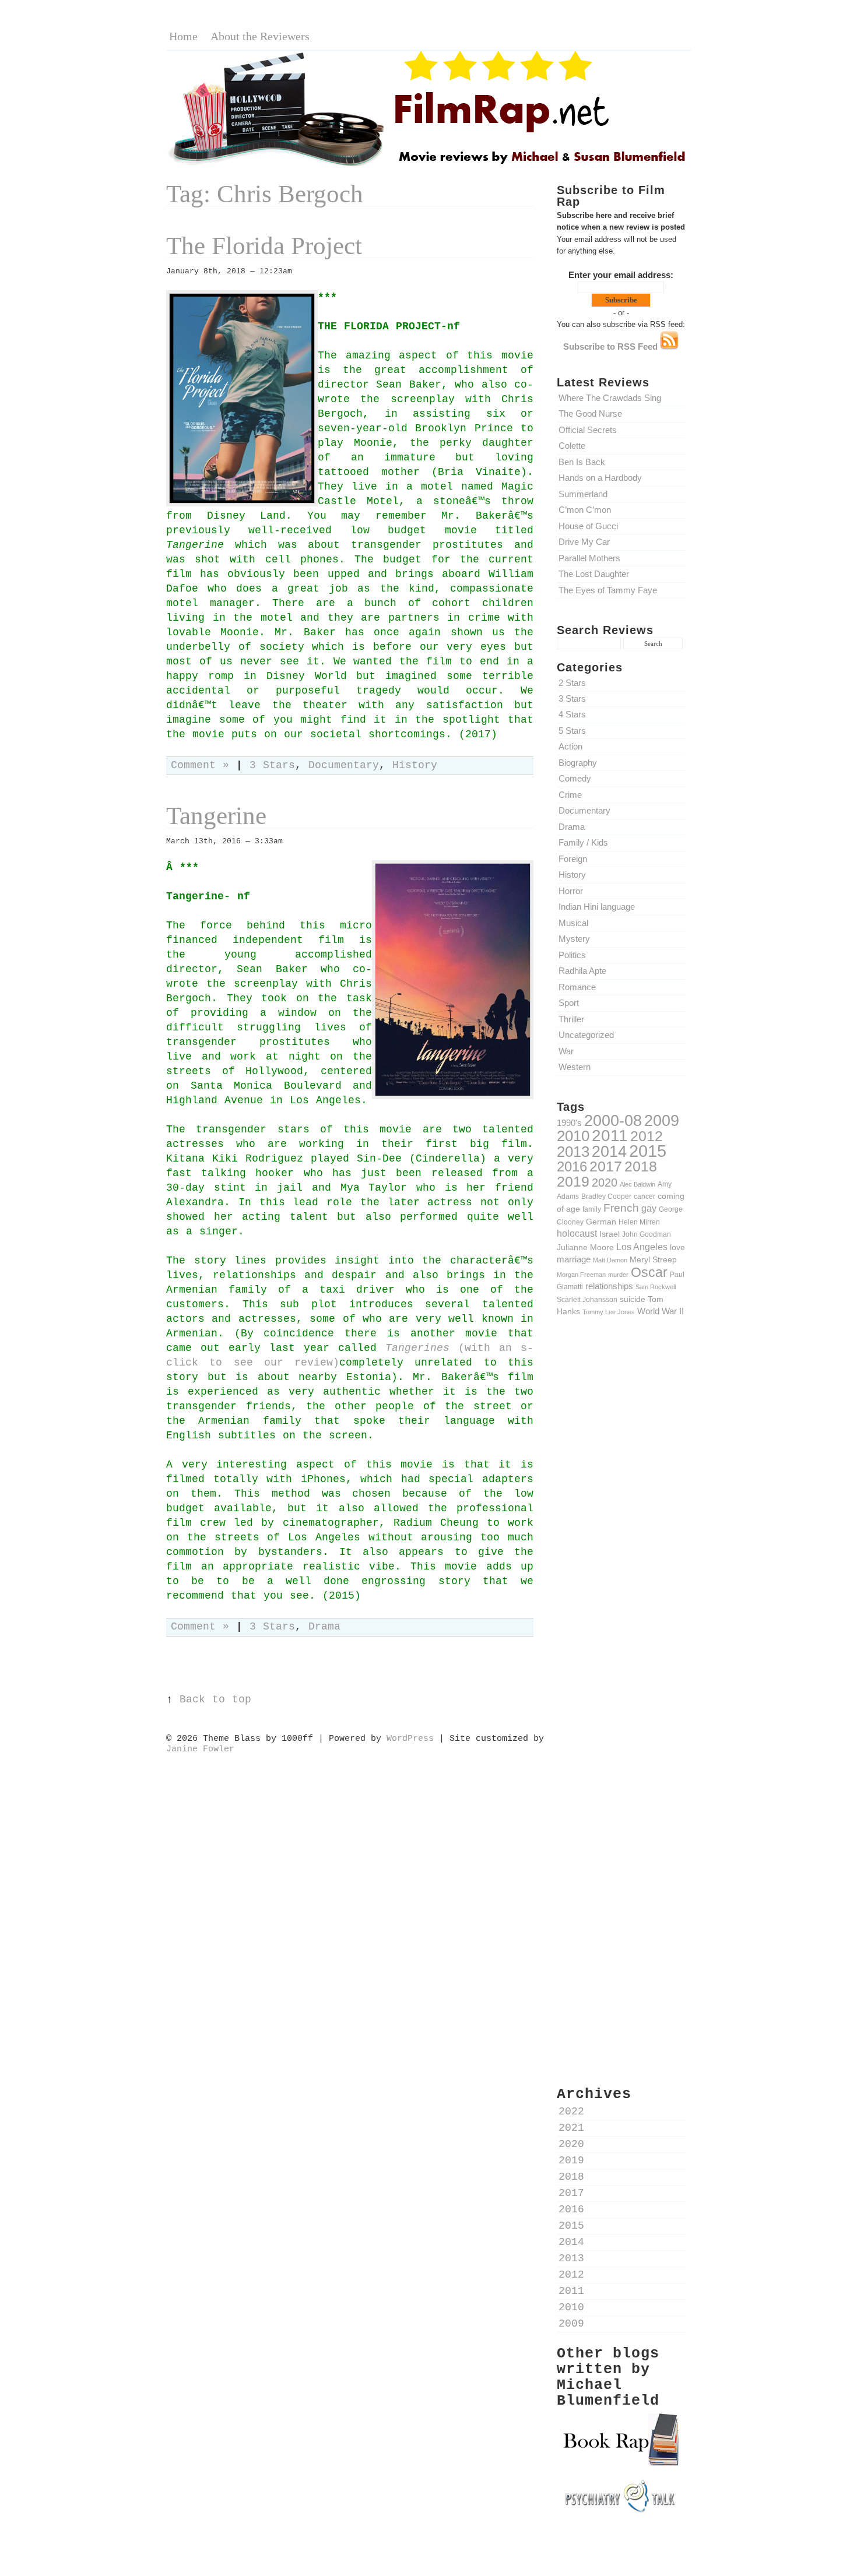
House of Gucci (588, 526)
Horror (571, 891)
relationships (609, 1286)
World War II (661, 1311)
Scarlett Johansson (587, 1299)
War (566, 1051)
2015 (648, 1151)
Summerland (583, 494)
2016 (572, 1166)
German (601, 1222)
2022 (571, 2112)
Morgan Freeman (581, 1275)
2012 (647, 1136)
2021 (571, 2128)
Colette (572, 446)
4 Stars (572, 714)
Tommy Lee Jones (609, 1312)
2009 (662, 1121)
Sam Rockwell (656, 1287)
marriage (574, 1259)
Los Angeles (642, 1247)
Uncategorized (586, 1035)
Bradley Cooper (606, 1196)
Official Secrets (588, 430)
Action (570, 746)
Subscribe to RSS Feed (612, 346)
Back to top (215, 1700)
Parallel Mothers (589, 558)
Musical (573, 923)
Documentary (584, 810)
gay (649, 1208)
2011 (610, 1135)
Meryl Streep (653, 1259)
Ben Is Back (582, 462)
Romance (577, 987)
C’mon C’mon (585, 510)
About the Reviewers (260, 36)
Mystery (574, 939)
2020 (605, 1183)
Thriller (571, 1019)
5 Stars (572, 731)
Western (575, 1067)
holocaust (577, 1234)
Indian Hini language (597, 907)
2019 (573, 1181)
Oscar (649, 1272)
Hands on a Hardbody (600, 478)
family (592, 1209)
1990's (569, 1123)
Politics (572, 955)
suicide (633, 1299)
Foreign (573, 859)
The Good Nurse (590, 414)
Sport (569, 1003)
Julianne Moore (585, 1247)
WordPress (410, 1739)
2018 (641, 1166)
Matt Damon (610, 1260)
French (621, 1208)
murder (618, 1275)
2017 (606, 1166)
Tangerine (216, 816)
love (677, 1247)
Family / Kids (583, 842)
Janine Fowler (200, 1749)
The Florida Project (264, 246)
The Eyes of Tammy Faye (608, 590)
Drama (572, 827)
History (572, 874)
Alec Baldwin (638, 1184)
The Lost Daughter (594, 574)
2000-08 (613, 1120)
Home (183, 36)
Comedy (575, 778)
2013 (573, 1152)
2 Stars (572, 683)
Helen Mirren (639, 1222)
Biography (578, 763)
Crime (570, 795)
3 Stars (572, 698)
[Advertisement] (621, 1529)
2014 (609, 1151)
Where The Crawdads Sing (610, 398)
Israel (610, 1234)
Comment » (200, 766)
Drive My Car (584, 542)
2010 (573, 1136)
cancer (644, 1196)
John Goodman (647, 1234)
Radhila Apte (582, 971)
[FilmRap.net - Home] (428, 165)
